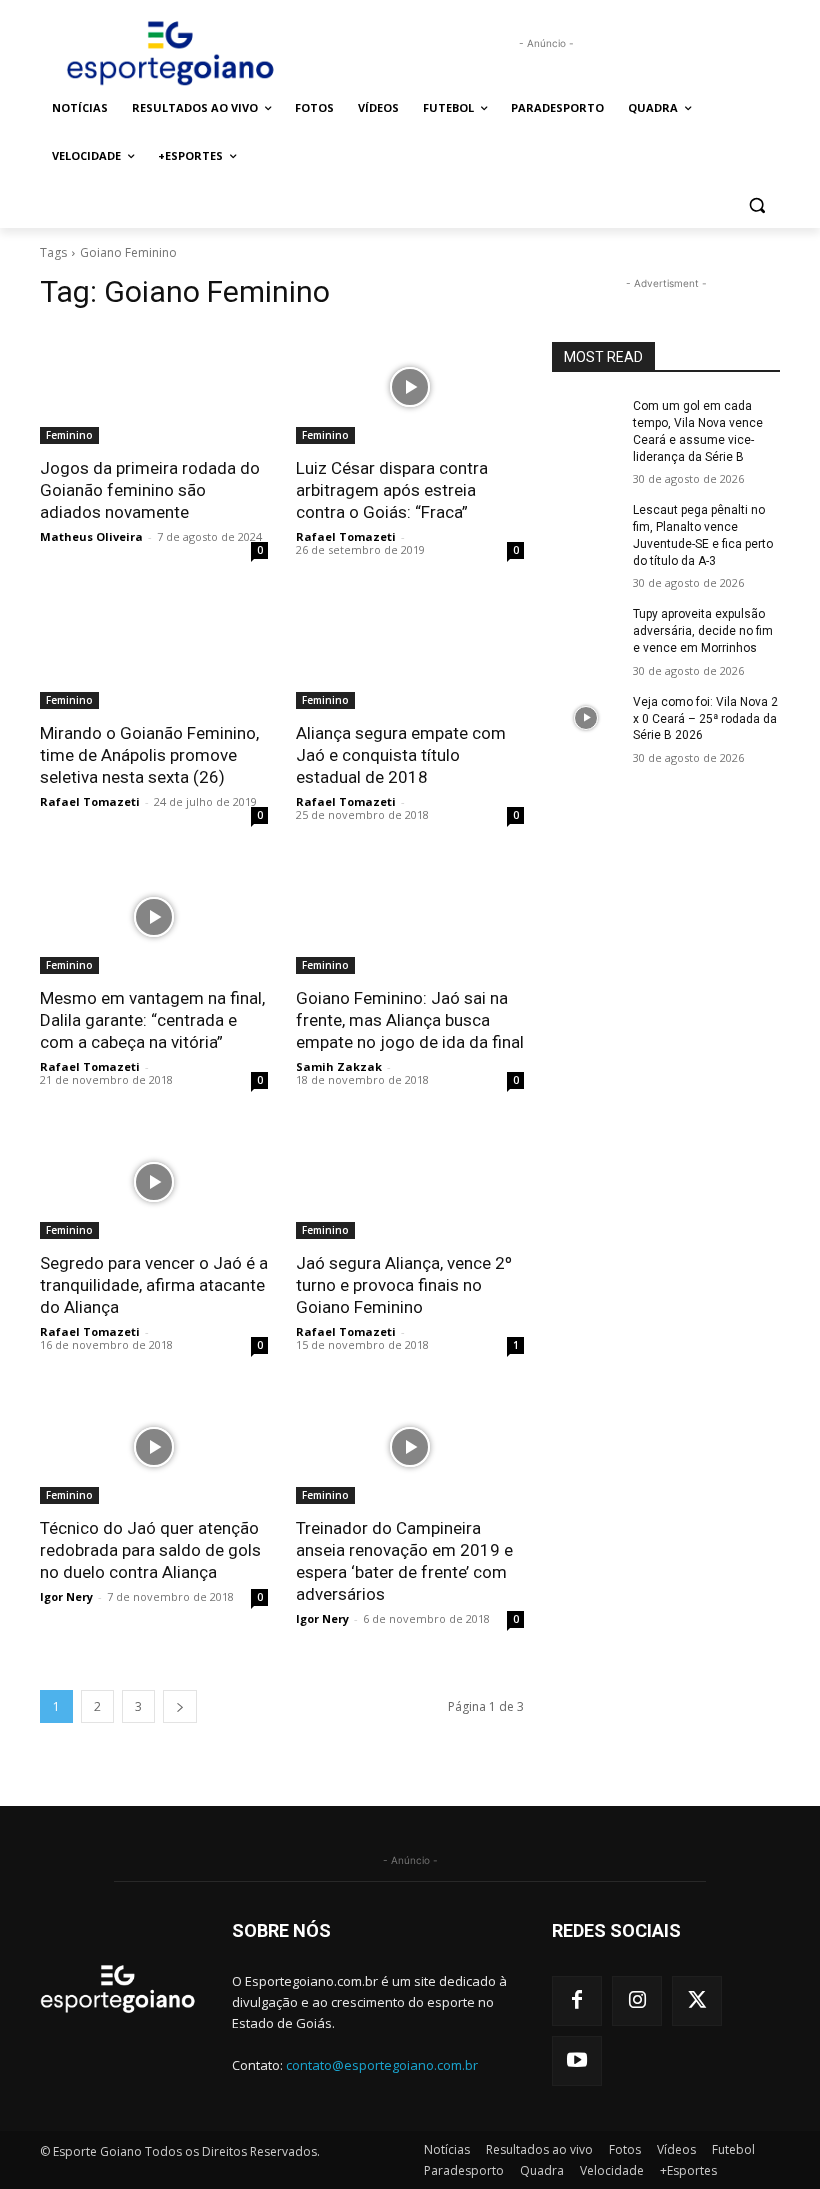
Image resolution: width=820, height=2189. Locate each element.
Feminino (69, 435)
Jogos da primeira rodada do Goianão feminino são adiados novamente (150, 490)
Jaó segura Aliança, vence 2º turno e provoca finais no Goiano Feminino (404, 1285)
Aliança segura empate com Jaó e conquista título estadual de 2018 (401, 755)
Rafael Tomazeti (346, 536)
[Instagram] (637, 2001)
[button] (756, 204)
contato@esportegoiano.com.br (382, 2065)
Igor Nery (66, 1596)
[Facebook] (577, 2001)
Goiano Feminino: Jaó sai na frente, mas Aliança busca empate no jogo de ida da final (410, 1020)
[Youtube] (577, 2061)
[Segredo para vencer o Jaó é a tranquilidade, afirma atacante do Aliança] (154, 1182)
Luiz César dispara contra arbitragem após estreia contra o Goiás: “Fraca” (392, 490)
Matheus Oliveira (91, 536)
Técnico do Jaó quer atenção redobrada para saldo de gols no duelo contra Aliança (150, 1550)
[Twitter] (697, 2001)
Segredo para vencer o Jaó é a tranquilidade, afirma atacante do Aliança (154, 1285)
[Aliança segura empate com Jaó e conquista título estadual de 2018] (410, 652)
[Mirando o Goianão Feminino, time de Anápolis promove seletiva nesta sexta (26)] (154, 652)
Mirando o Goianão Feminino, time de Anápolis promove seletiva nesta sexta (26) (149, 755)
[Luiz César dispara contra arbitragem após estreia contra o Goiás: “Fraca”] (410, 387)
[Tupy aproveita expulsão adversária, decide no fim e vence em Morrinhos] (586, 630)
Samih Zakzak (339, 1066)
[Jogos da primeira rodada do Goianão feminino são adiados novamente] (154, 387)
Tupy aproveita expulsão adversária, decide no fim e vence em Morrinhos (703, 631)
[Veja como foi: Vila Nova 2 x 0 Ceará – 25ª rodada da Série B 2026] (586, 718)
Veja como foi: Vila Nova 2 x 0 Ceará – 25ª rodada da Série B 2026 (705, 719)
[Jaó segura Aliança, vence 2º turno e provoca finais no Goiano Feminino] (410, 1182)
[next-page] (180, 1706)
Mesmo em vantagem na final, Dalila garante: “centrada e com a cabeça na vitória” (152, 1020)
